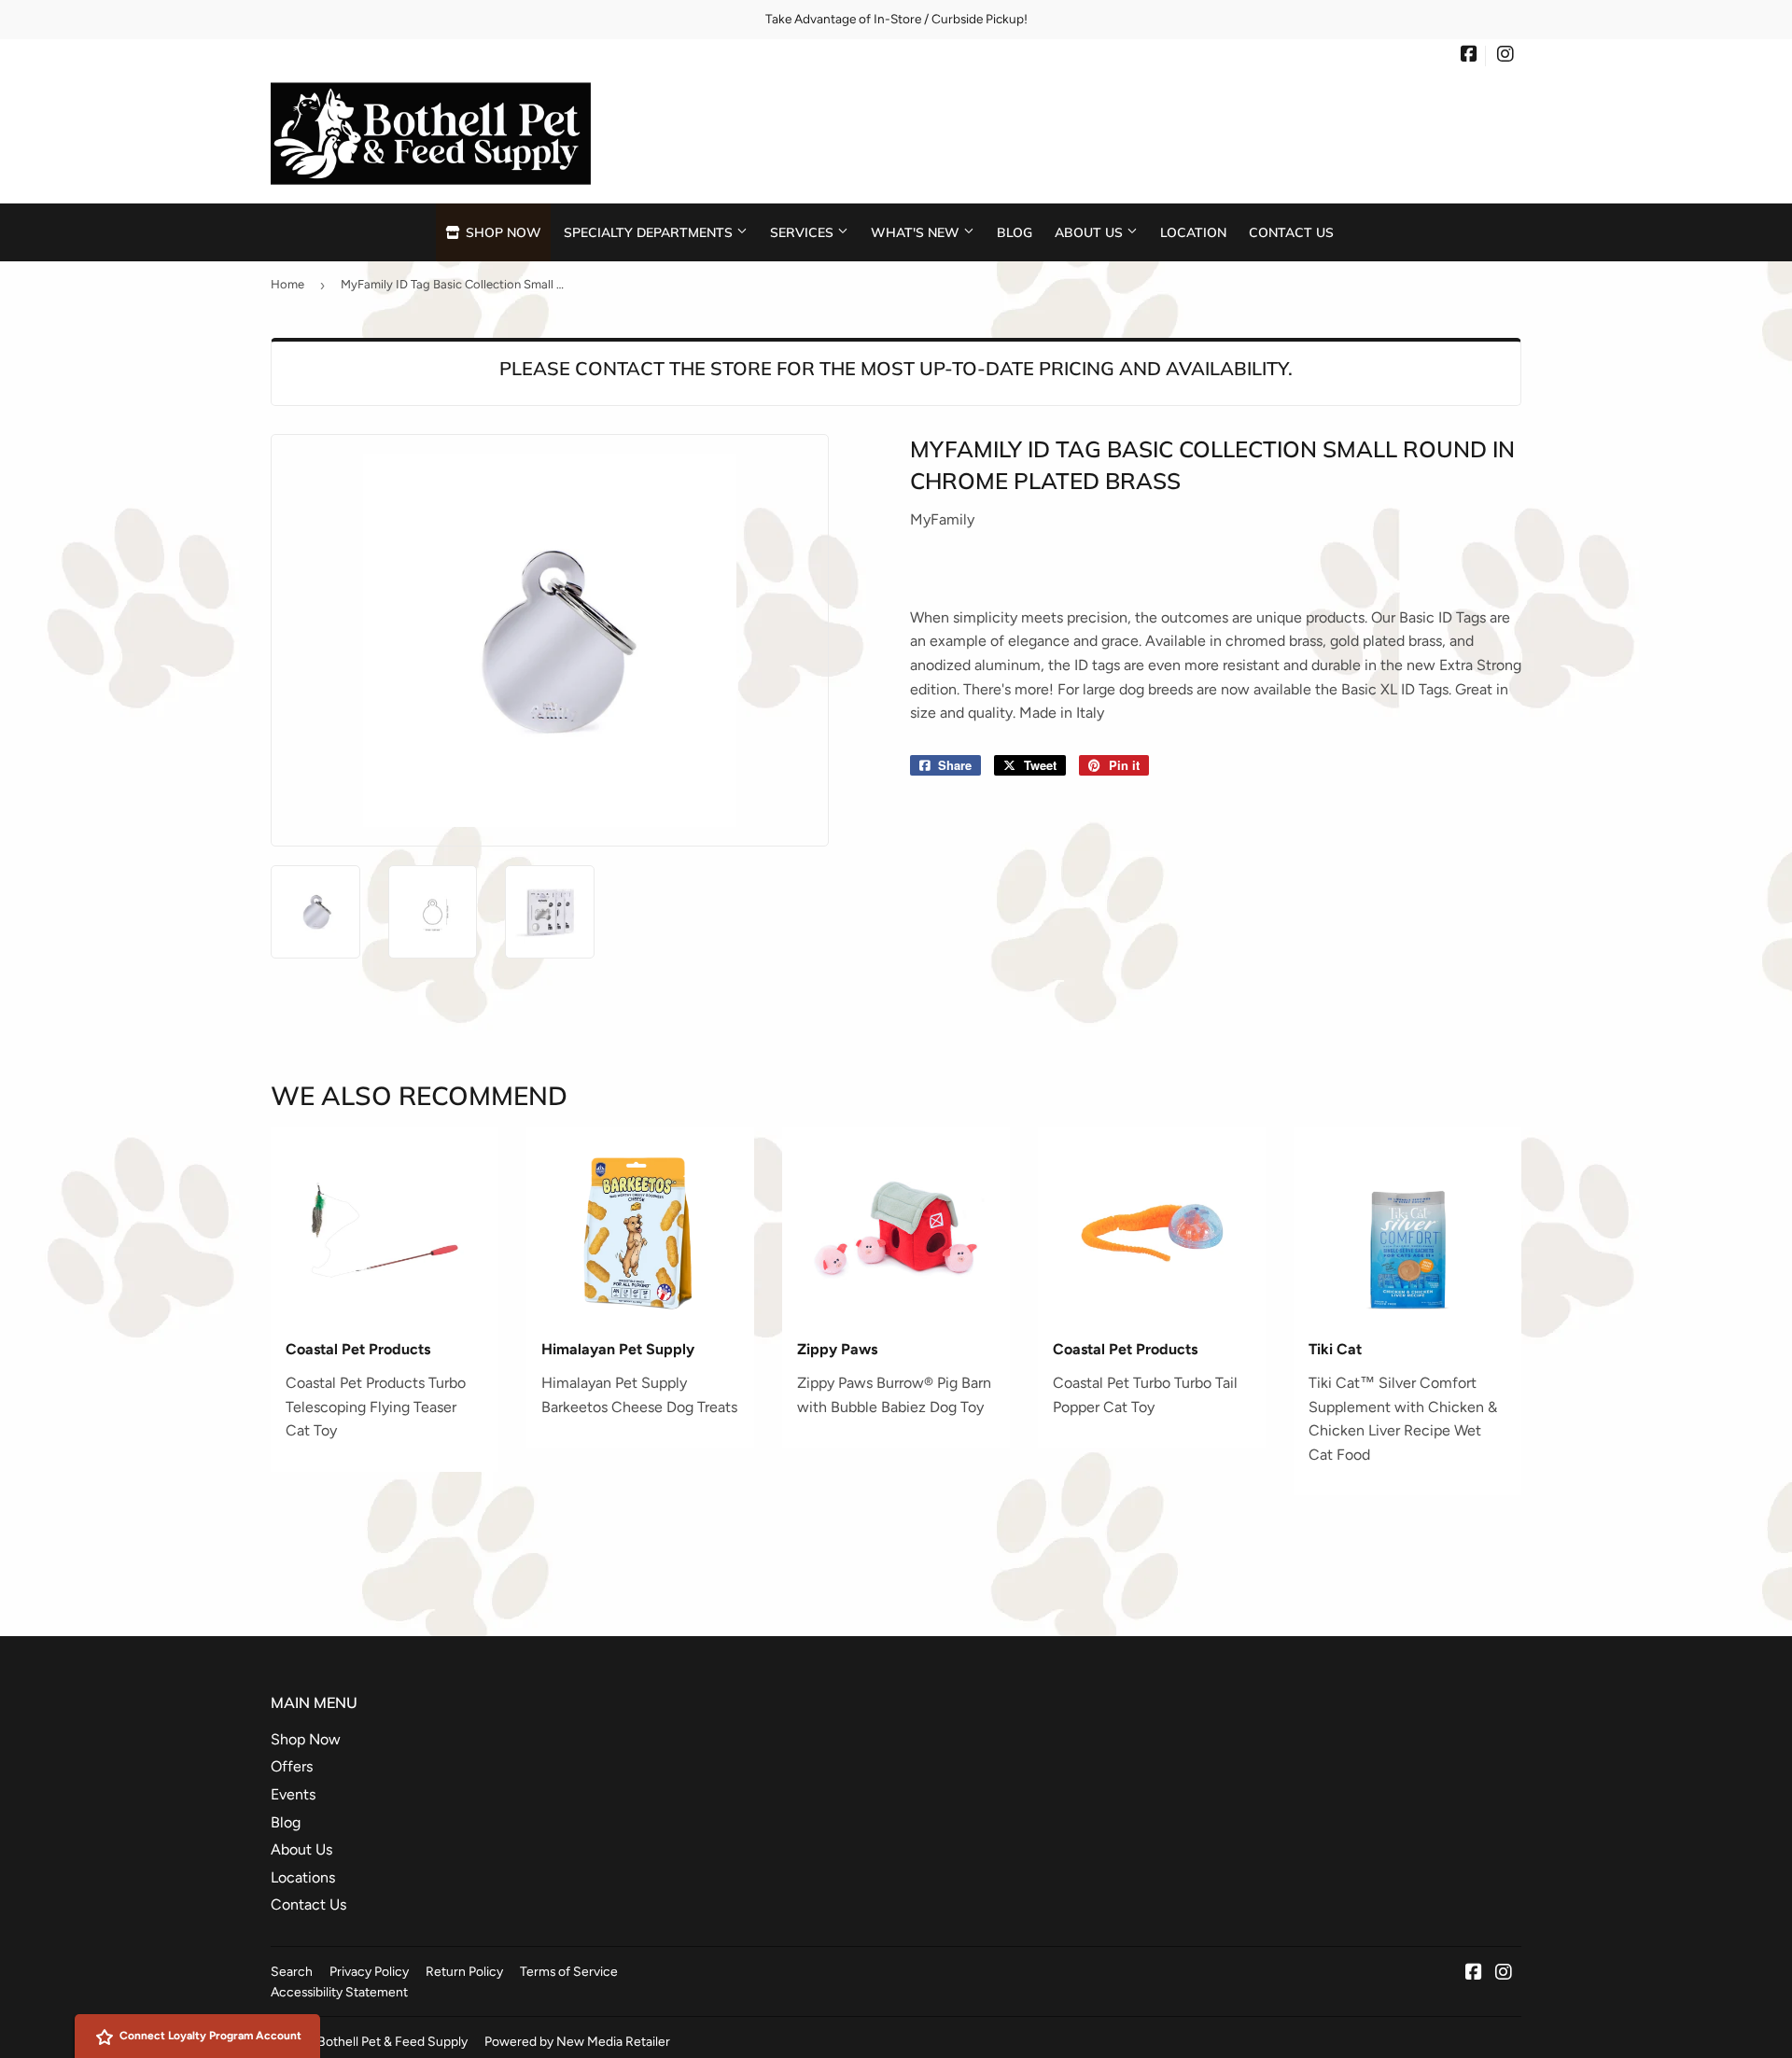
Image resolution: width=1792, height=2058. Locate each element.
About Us (1091, 232)
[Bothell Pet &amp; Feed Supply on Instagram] (1505, 56)
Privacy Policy (369, 1971)
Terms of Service (569, 1971)
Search (292, 1971)
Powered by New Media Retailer (577, 2041)
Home (287, 284)
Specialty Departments (650, 232)
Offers (292, 1766)
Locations (303, 1877)
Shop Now (502, 232)
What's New (917, 232)
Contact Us (1291, 232)
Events (293, 1794)
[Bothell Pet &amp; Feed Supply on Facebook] (1469, 56)
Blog (1015, 232)
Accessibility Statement (339, 1992)
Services (804, 232)
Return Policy (464, 1971)
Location (1193, 232)
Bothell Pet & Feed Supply (392, 2041)
